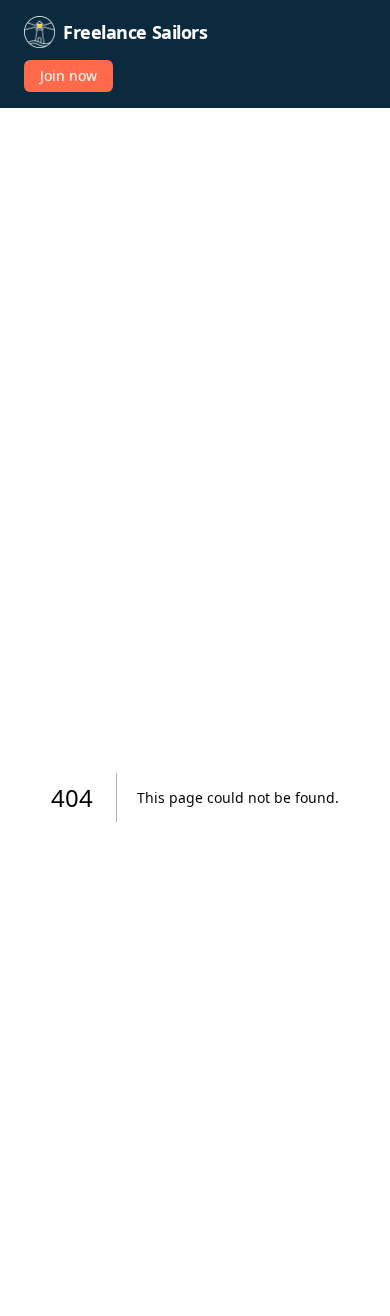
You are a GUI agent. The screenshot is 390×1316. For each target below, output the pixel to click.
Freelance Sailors (135, 32)
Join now (68, 75)
